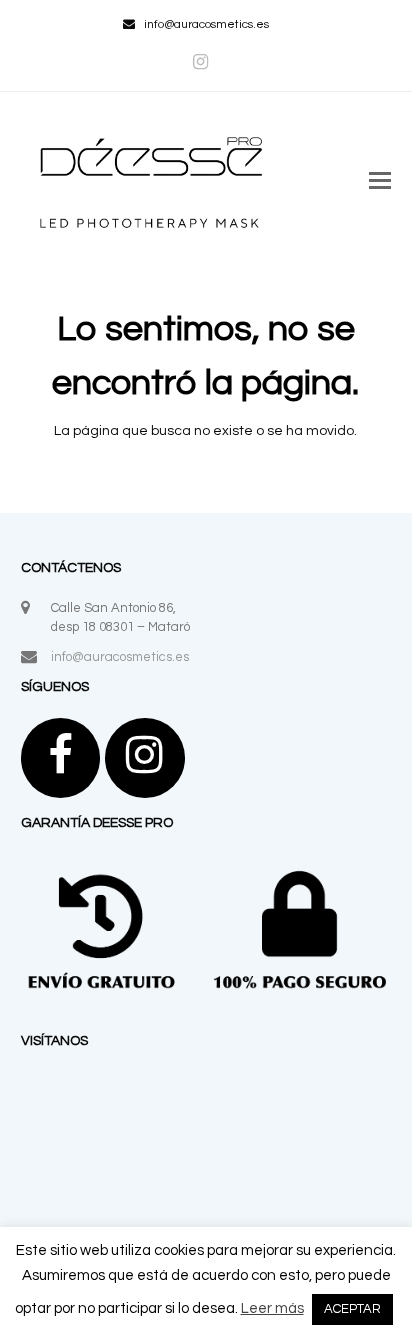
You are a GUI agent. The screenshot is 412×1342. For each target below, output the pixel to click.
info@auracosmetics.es (120, 657)
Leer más (272, 1308)
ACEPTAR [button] (352, 1309)
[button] (380, 182)
